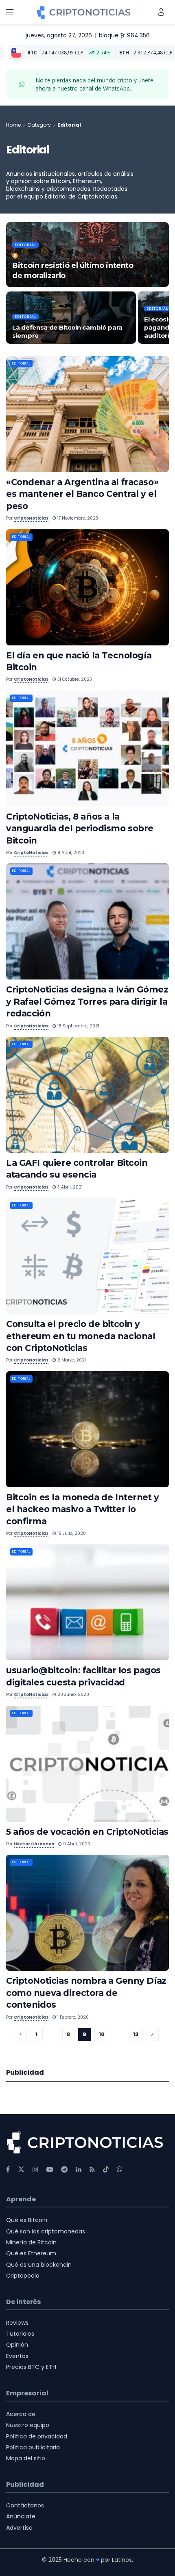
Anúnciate (21, 2516)
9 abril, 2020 (76, 1844)
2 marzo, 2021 (71, 1360)
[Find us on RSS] (92, 2169)
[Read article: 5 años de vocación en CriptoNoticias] (87, 1764)
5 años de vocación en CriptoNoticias (87, 1832)
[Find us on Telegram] (64, 2169)
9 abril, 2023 (70, 853)
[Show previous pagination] (21, 2034)
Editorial (69, 125)
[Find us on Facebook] (8, 2169)
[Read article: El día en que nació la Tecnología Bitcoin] (87, 587)
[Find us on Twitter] (21, 2169)
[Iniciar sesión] (161, 12)
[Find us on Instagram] (35, 2169)
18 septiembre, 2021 (78, 1026)
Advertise (19, 2528)
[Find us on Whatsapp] (120, 2169)
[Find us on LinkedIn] (79, 2169)
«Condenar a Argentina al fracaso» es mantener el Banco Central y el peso (82, 494)
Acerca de (21, 2414)
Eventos (17, 2356)
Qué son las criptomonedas (46, 2231)
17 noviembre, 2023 (77, 518)
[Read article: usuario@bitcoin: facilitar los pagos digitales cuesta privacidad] (87, 1602)
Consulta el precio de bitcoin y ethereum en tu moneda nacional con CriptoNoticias (81, 1336)
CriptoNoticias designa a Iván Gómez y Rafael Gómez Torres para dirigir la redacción (87, 1001)
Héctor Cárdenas (34, 1844)
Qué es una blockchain (39, 2265)
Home (13, 125)
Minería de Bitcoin (31, 2242)
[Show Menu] (10, 12)
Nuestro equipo (28, 2425)
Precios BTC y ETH (31, 2367)
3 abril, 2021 (69, 1187)
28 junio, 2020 (73, 1695)
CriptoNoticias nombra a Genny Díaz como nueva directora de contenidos (86, 1993)
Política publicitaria (33, 2447)
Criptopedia (23, 2276)
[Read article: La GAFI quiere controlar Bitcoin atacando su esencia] (87, 1095)
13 (136, 2034)
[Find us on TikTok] (106, 2170)
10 (102, 2034)
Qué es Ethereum (31, 2253)
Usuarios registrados (46, 256)
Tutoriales (20, 2334)
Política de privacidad (37, 2436)
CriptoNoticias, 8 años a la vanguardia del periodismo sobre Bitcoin (80, 828)
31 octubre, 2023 (74, 679)
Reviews (17, 2323)
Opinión (17, 2345)
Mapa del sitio (26, 2458)
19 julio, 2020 (71, 1533)
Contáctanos (25, 2505)
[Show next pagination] (153, 2034)
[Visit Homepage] (84, 12)
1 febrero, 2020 (72, 2017)
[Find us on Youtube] (50, 2169)
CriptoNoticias (31, 518)
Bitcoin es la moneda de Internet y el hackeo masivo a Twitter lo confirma (83, 1509)
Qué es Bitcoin (27, 2220)
